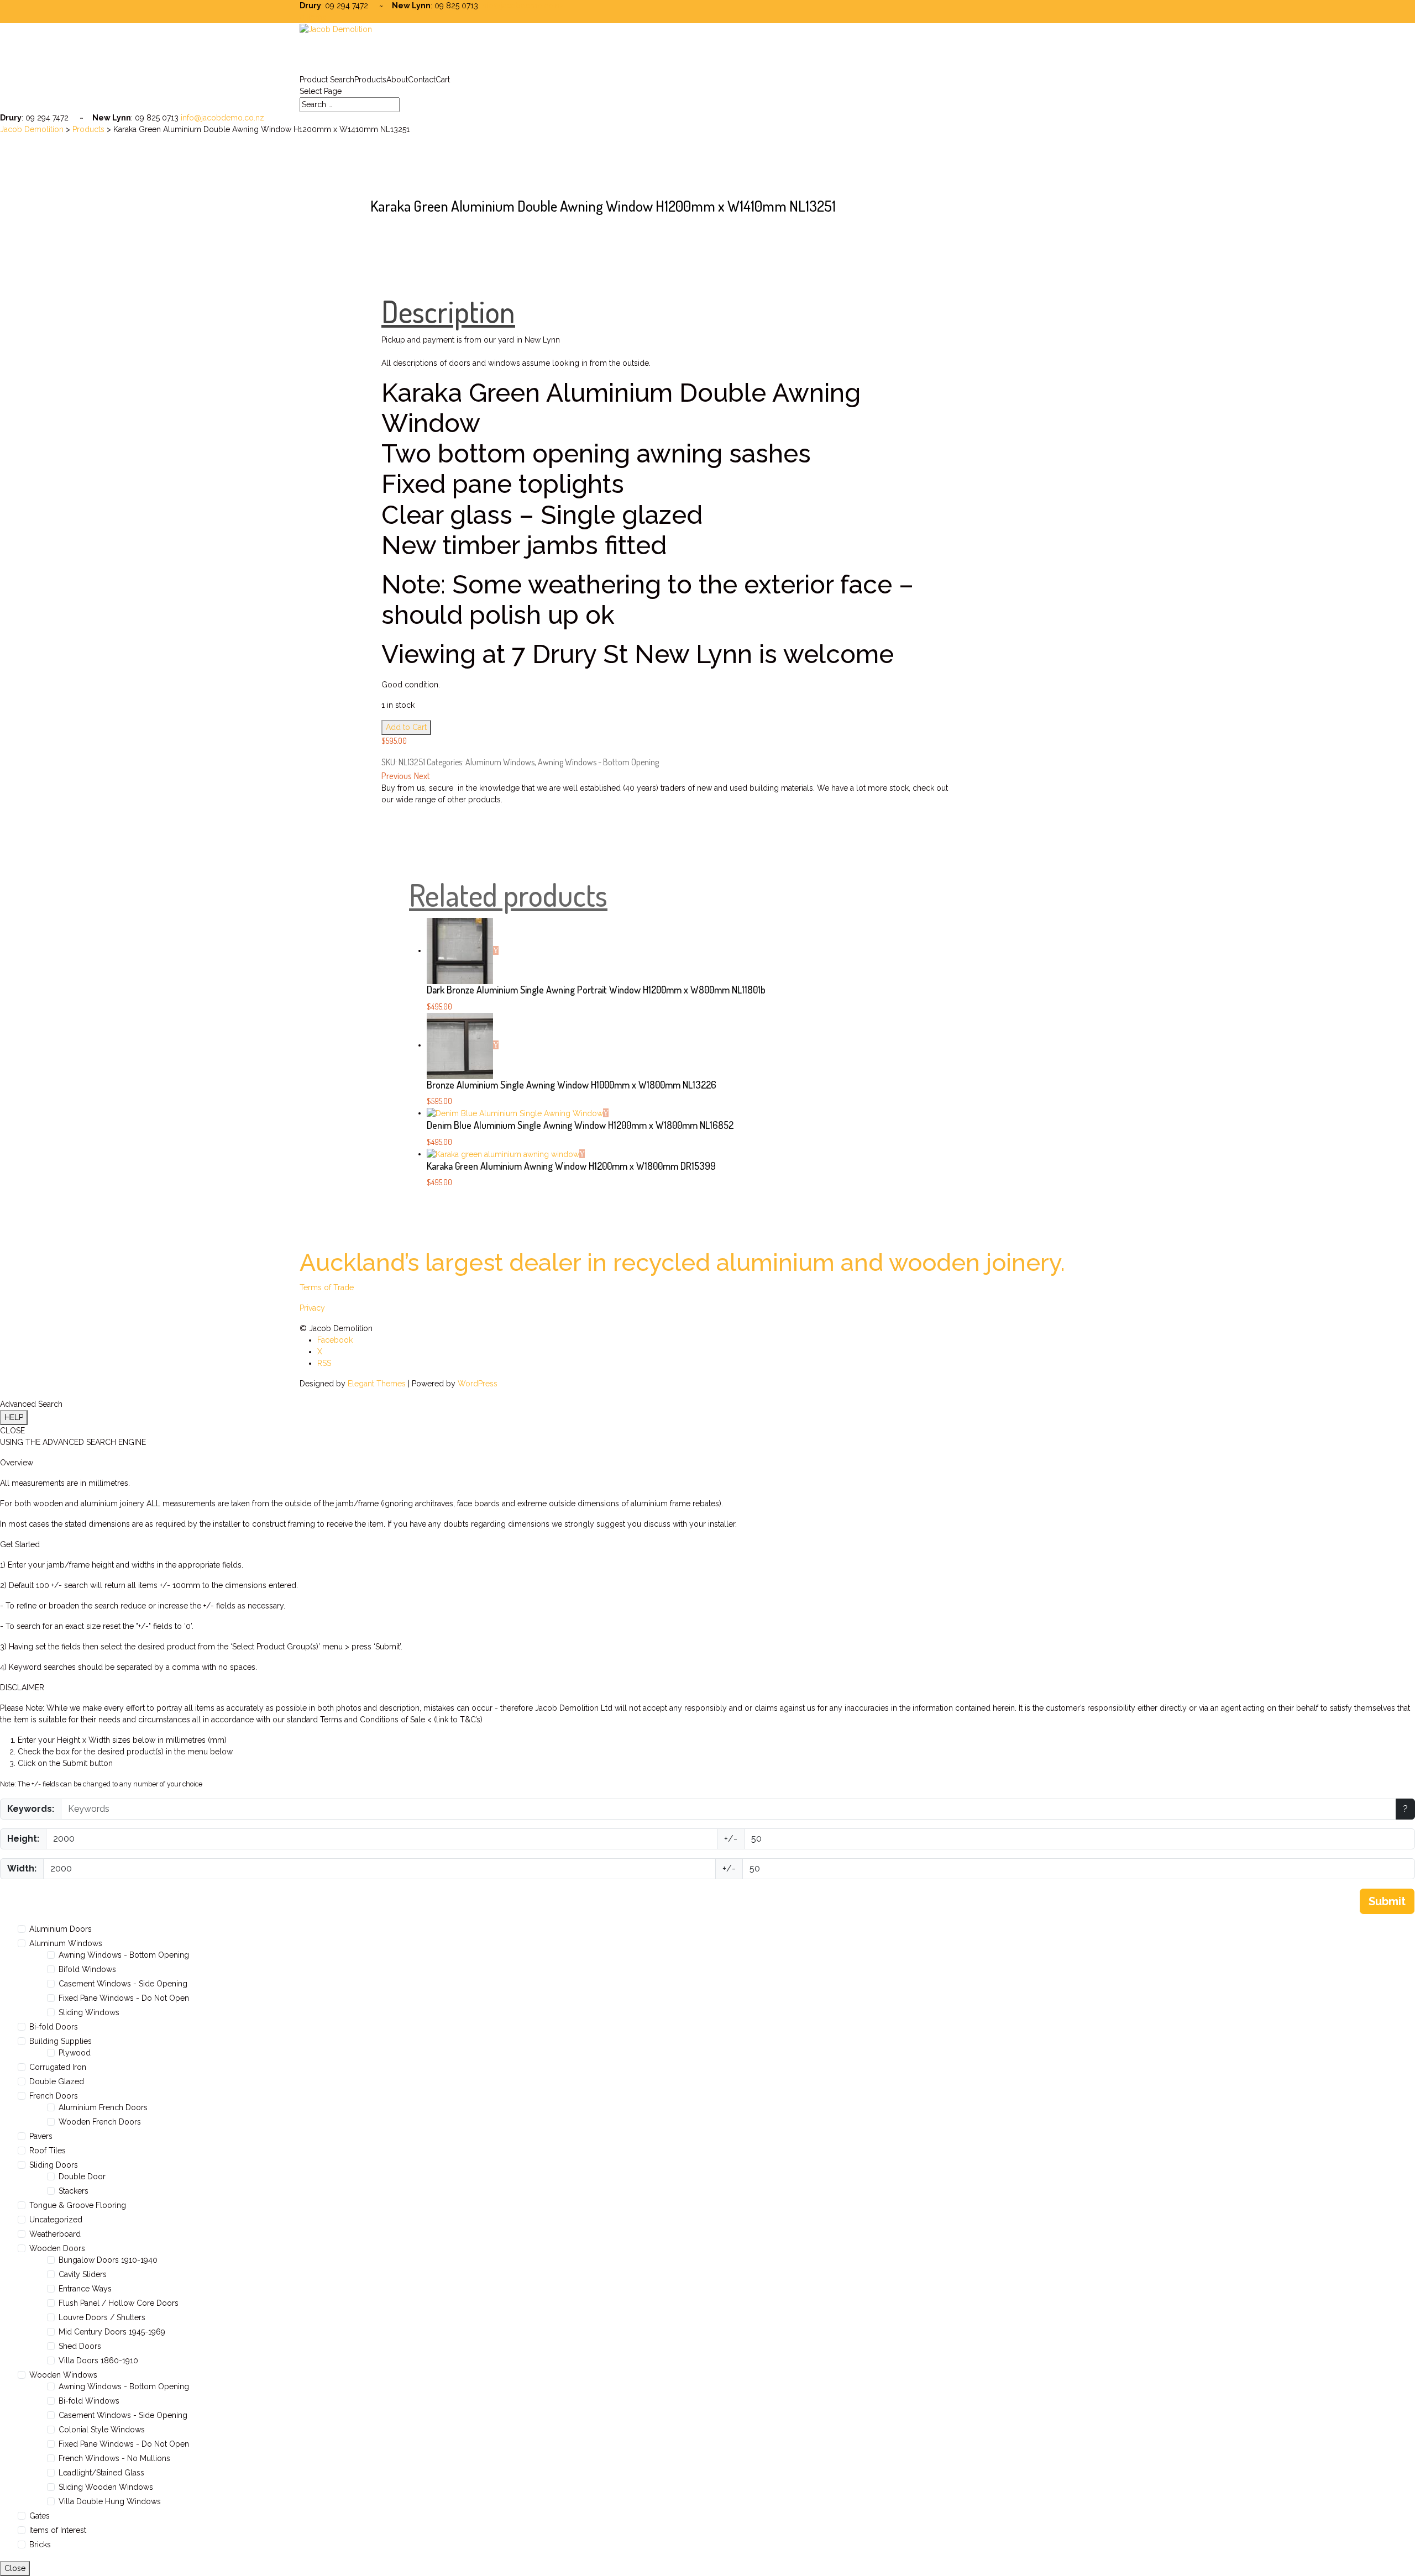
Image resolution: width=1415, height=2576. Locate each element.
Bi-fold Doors (54, 2027)
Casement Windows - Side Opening (123, 1984)
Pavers (41, 2136)
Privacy (312, 1308)
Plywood (75, 2053)
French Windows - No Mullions (114, 2458)
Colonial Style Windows (102, 2430)
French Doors (54, 2096)
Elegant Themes (377, 1384)
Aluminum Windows (500, 762)
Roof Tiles (48, 2151)
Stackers (74, 2191)
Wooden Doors (57, 2248)
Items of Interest (58, 2530)
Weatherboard (55, 2234)
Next (422, 776)
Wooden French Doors (100, 2122)
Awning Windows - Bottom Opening (598, 762)
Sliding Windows (89, 2012)
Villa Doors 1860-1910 (98, 2361)
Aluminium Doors (61, 1929)
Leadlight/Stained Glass (101, 2473)
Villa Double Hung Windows (110, 2501)
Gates (40, 2516)
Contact (422, 80)
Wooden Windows (63, 2375)
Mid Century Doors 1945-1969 (112, 2332)
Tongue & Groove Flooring (78, 2205)
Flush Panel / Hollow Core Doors (119, 2303)
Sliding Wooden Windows (106, 2487)
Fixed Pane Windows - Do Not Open (124, 1998)
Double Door (82, 2177)
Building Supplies (61, 2041)
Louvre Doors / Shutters (102, 2317)
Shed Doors (80, 2346)
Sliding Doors (54, 2165)
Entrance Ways (85, 2289)
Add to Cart (406, 727)
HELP (14, 1417)
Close (15, 2568)
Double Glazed (57, 2081)
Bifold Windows (87, 1969)
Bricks (40, 2545)
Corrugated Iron (58, 2067)
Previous (397, 776)
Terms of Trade (327, 1287)
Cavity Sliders (83, 2274)
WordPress (478, 1384)
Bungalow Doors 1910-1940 (108, 2260)
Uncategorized (56, 2220)
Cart (443, 80)
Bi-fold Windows (89, 2401)
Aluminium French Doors (103, 2107)
